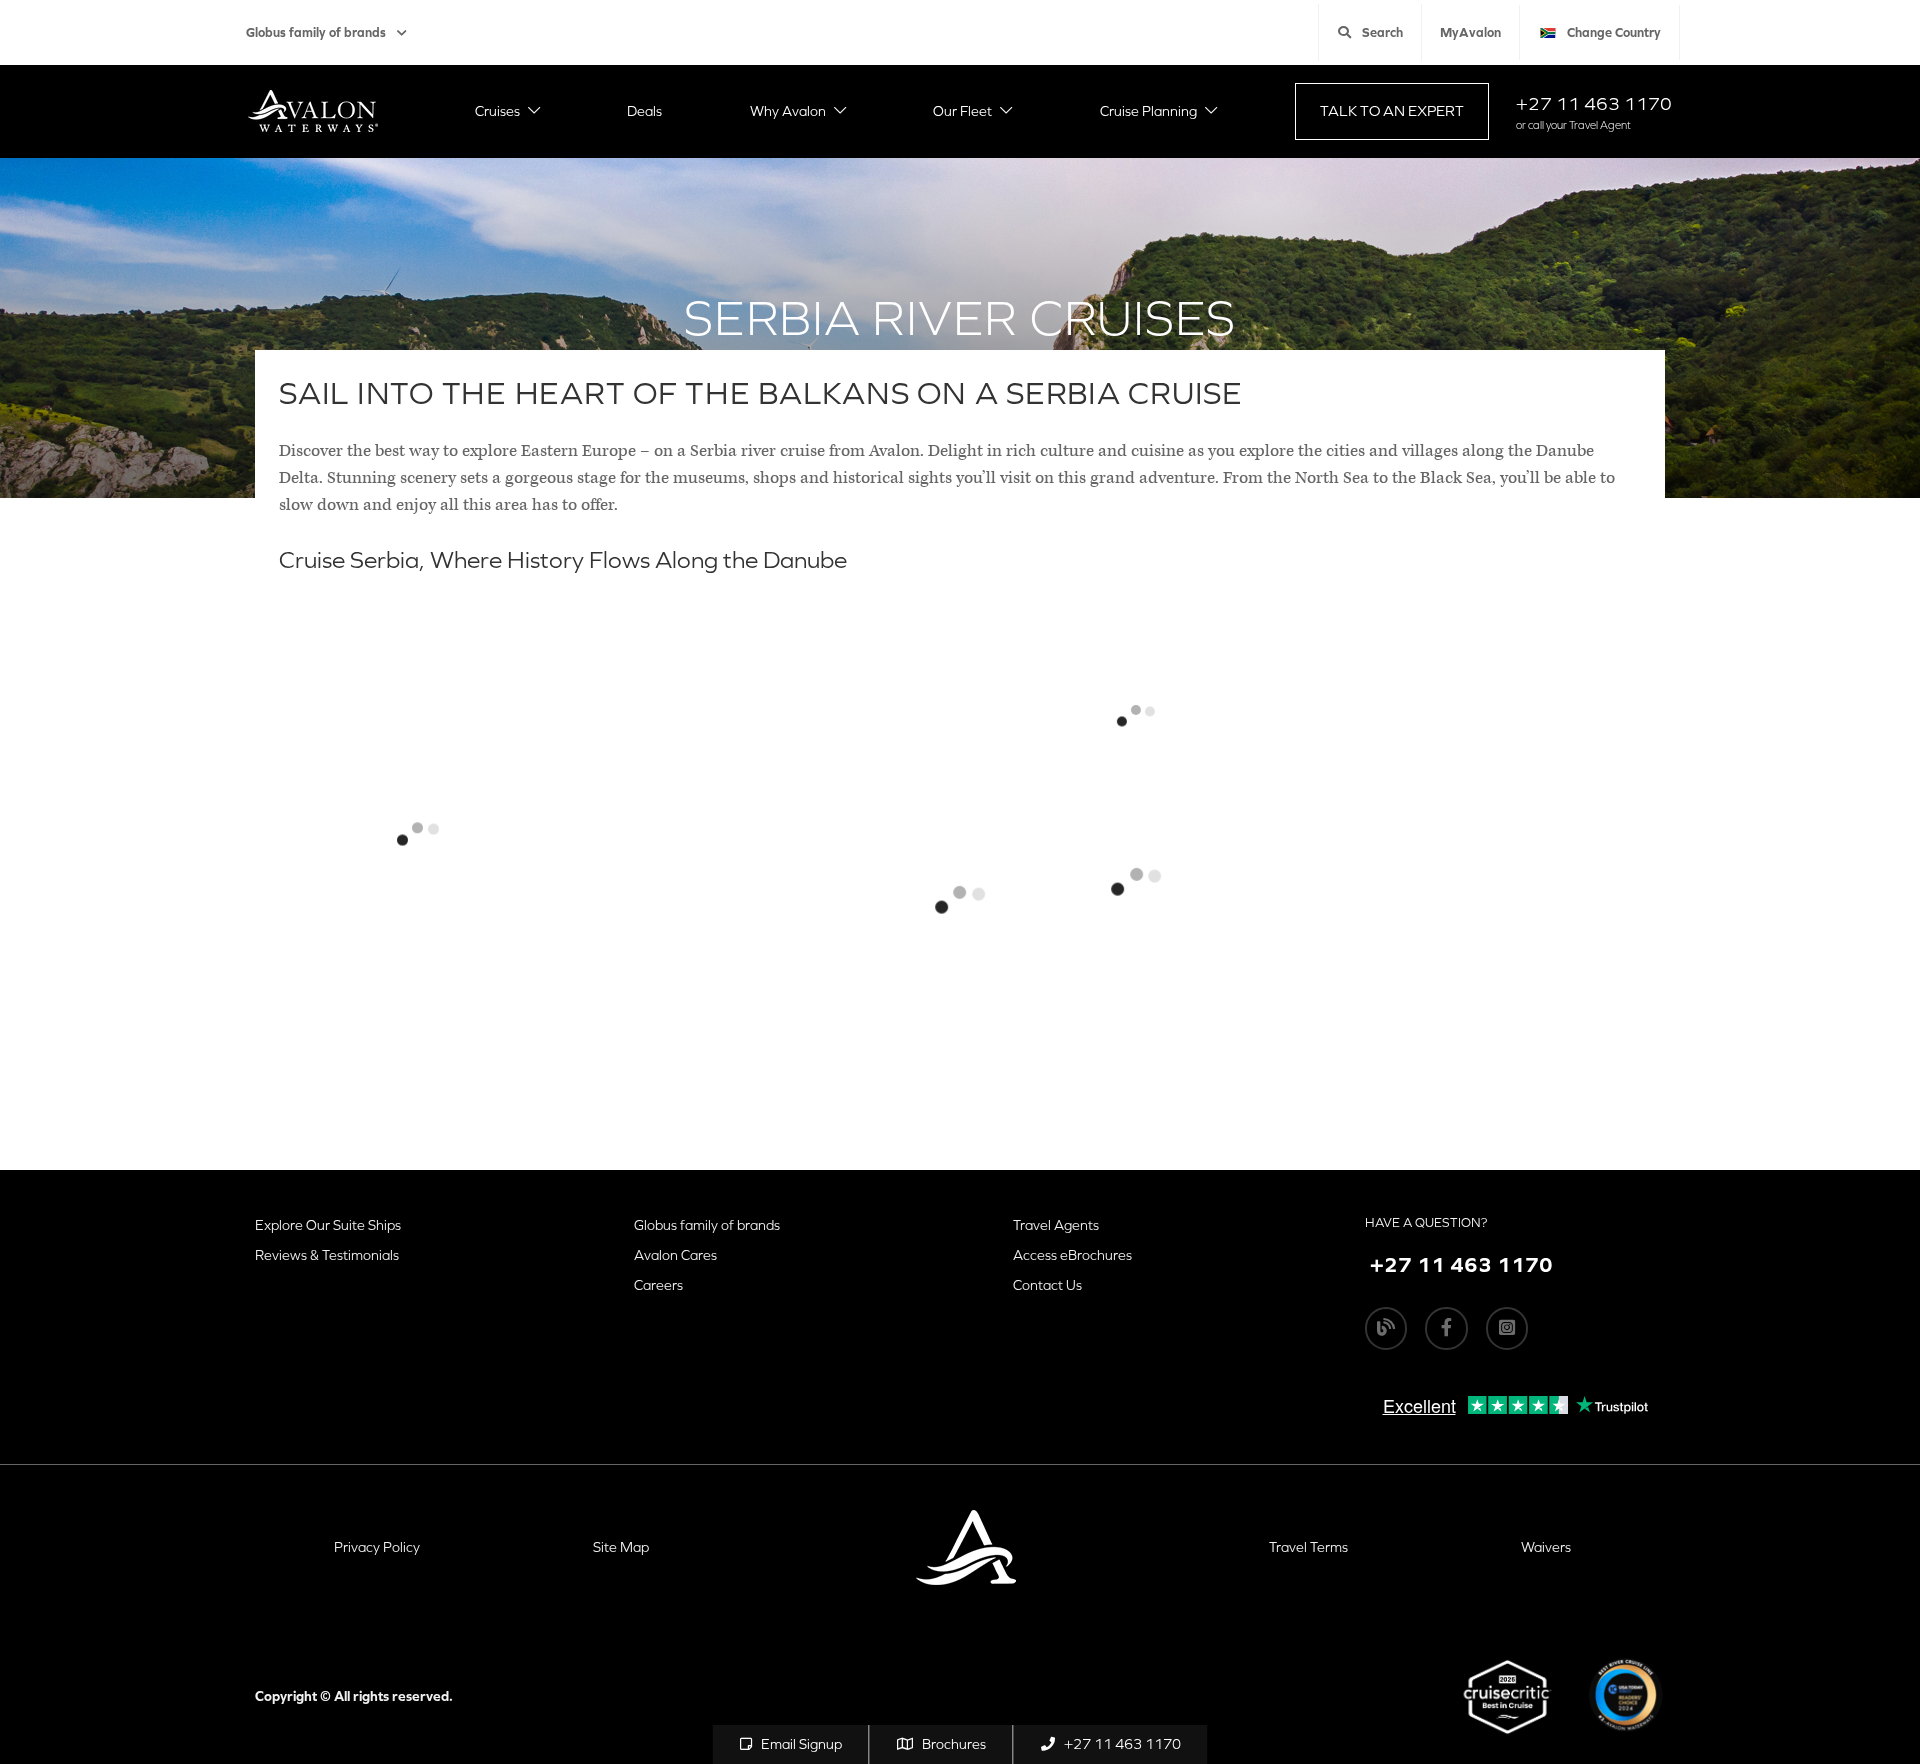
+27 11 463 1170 (1594, 103)
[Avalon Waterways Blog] (1386, 1328)
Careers (658, 1285)
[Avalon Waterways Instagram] (1507, 1328)
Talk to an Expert (1392, 110)
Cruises (497, 111)
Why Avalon (788, 111)
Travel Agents (1056, 1225)
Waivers (1546, 1547)
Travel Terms (1308, 1547)
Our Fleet (962, 111)
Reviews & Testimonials (327, 1255)
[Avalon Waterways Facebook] (1446, 1328)
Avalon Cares (675, 1255)
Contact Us (1047, 1285)
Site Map (621, 1547)
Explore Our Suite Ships (328, 1225)
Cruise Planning (1148, 111)
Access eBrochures (1072, 1255)
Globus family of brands (316, 32)
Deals (644, 111)
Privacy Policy (377, 1547)
